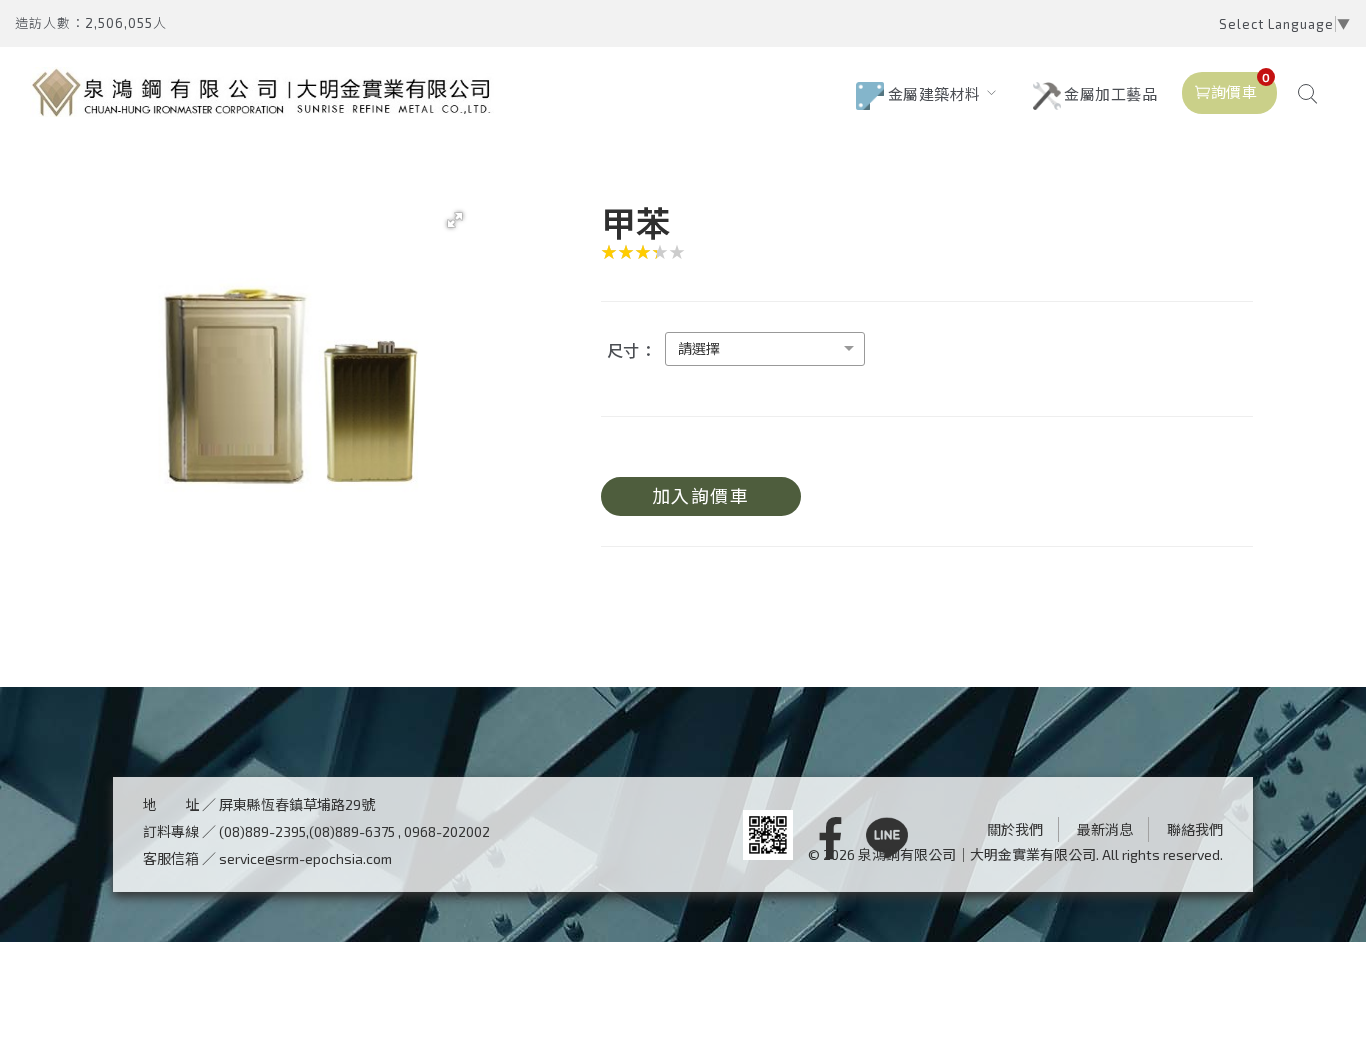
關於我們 (1015, 829)
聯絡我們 (1195, 829)
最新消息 (1105, 829)
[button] (455, 220)
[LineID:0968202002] (887, 839)
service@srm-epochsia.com (305, 858)
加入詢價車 (701, 496)
